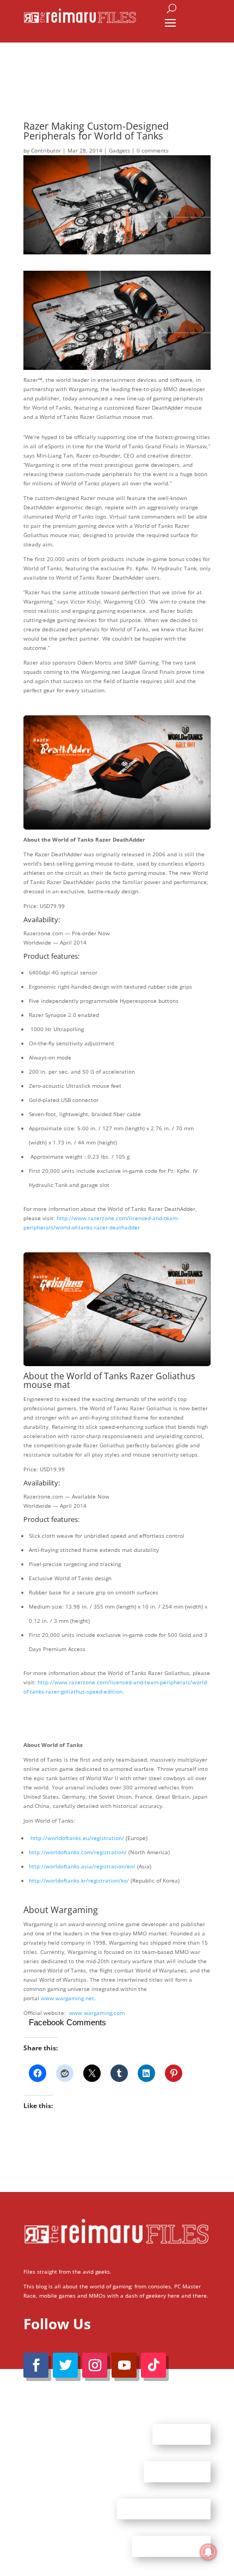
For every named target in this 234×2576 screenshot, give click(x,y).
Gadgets (119, 150)
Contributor (46, 150)
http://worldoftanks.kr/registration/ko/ (79, 1880)
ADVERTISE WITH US (164, 2508)
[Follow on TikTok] (153, 2365)
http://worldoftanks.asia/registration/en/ (82, 1866)
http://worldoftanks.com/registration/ (78, 1852)
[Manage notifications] (208, 2552)
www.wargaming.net (67, 1998)
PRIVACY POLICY (171, 2546)
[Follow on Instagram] (95, 2365)
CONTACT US (177, 2471)
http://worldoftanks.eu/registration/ (77, 1838)
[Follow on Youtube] (124, 2365)
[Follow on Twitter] (65, 2365)
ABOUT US (181, 2434)
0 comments (153, 150)
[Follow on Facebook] (36, 2365)
